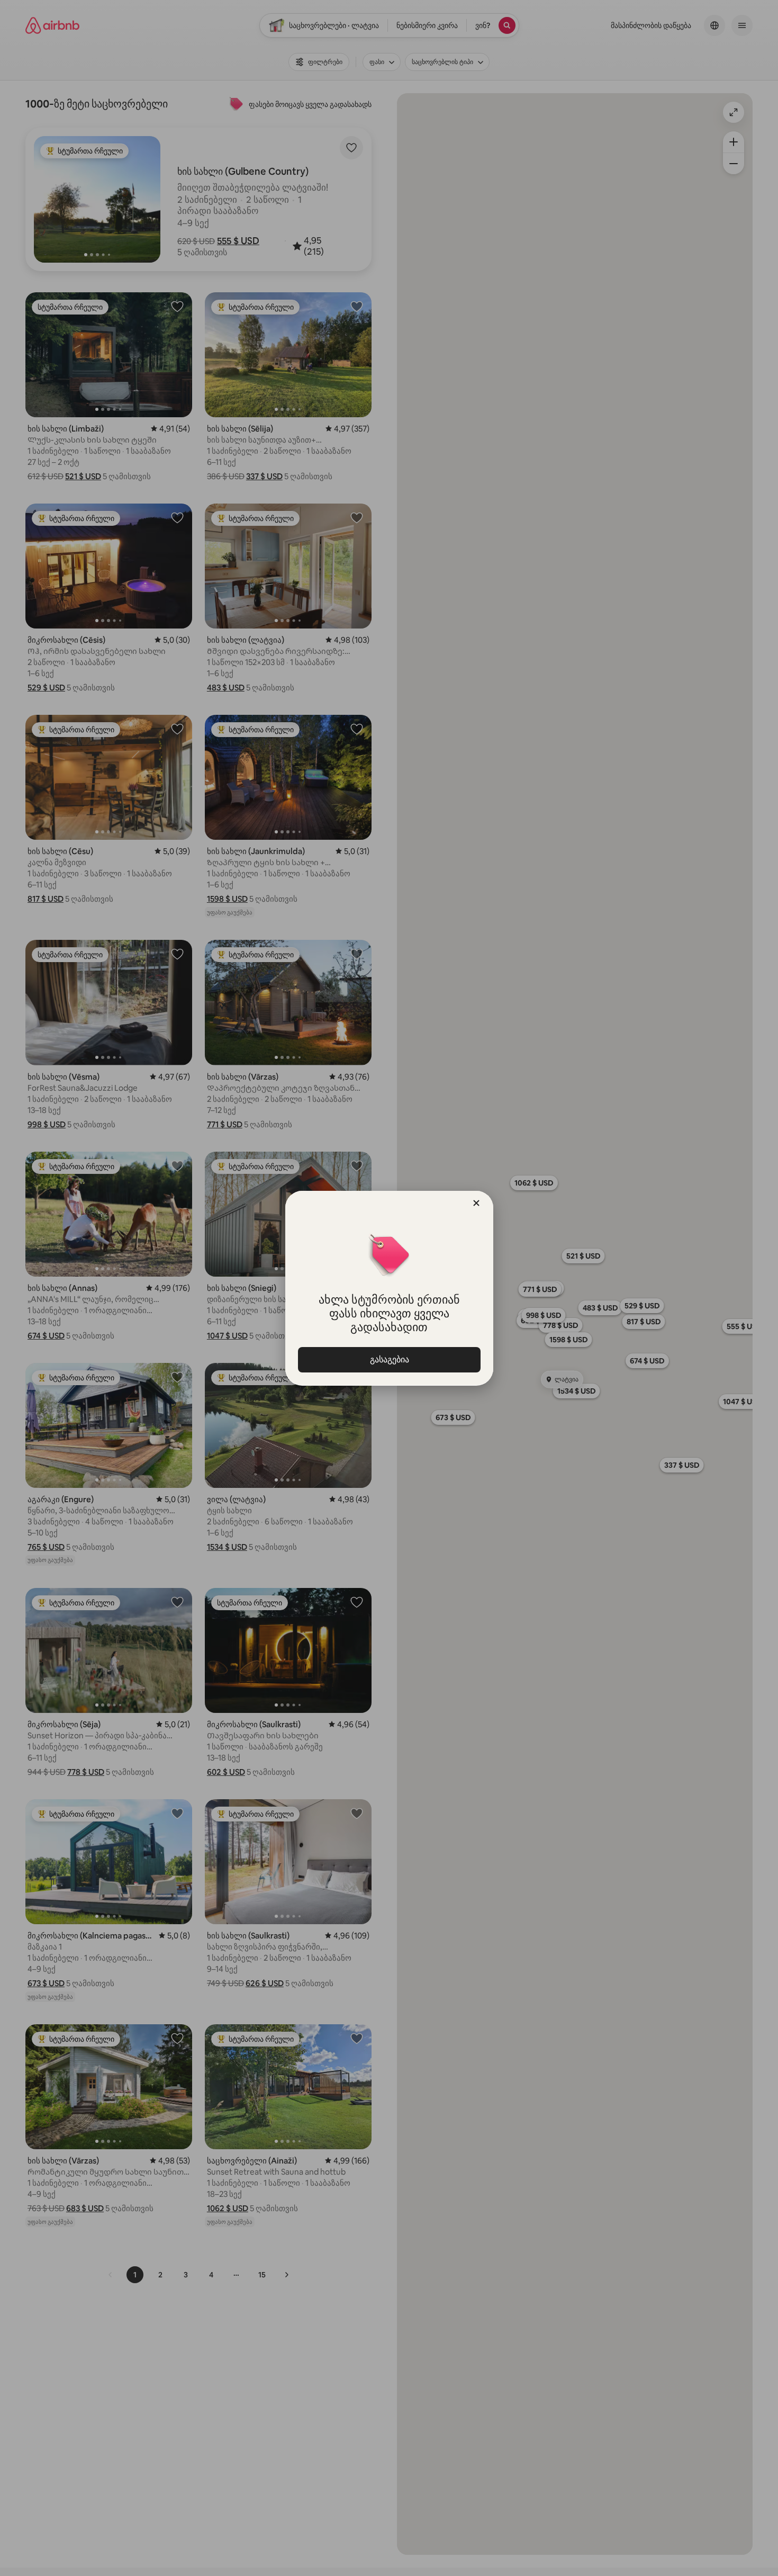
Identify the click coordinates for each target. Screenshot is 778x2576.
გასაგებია (389, 1359)
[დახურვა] (476, 1203)
